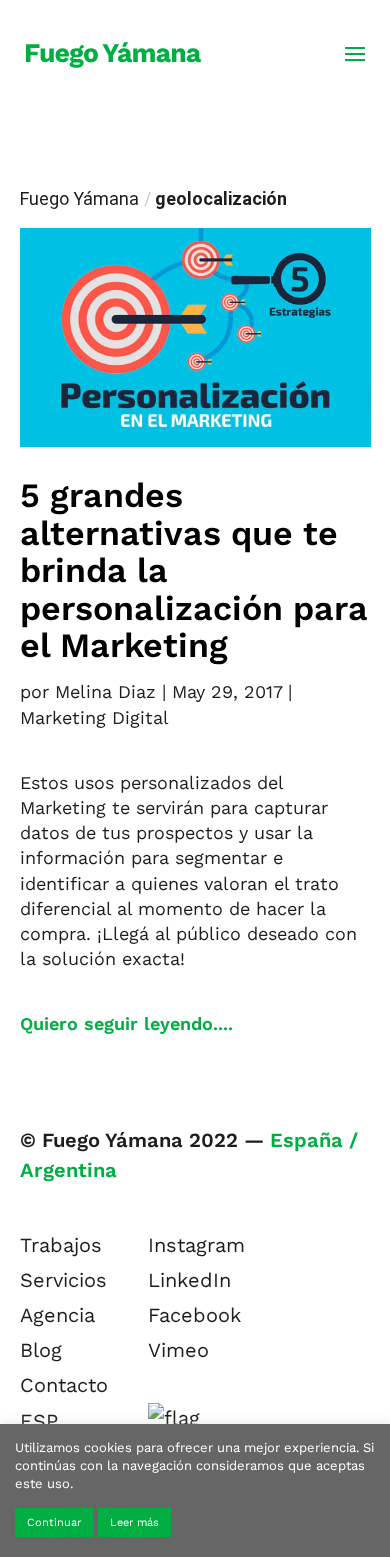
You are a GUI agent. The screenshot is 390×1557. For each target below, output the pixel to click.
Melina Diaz (105, 691)
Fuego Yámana (79, 198)
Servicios (63, 1280)
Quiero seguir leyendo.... (126, 1023)
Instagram (196, 1245)
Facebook (194, 1315)
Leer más (134, 1522)
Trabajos (61, 1245)
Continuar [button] (54, 1522)
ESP (39, 1421)
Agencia (57, 1315)
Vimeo (178, 1350)
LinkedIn (189, 1280)
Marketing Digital (94, 717)
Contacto (64, 1385)
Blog (41, 1350)
